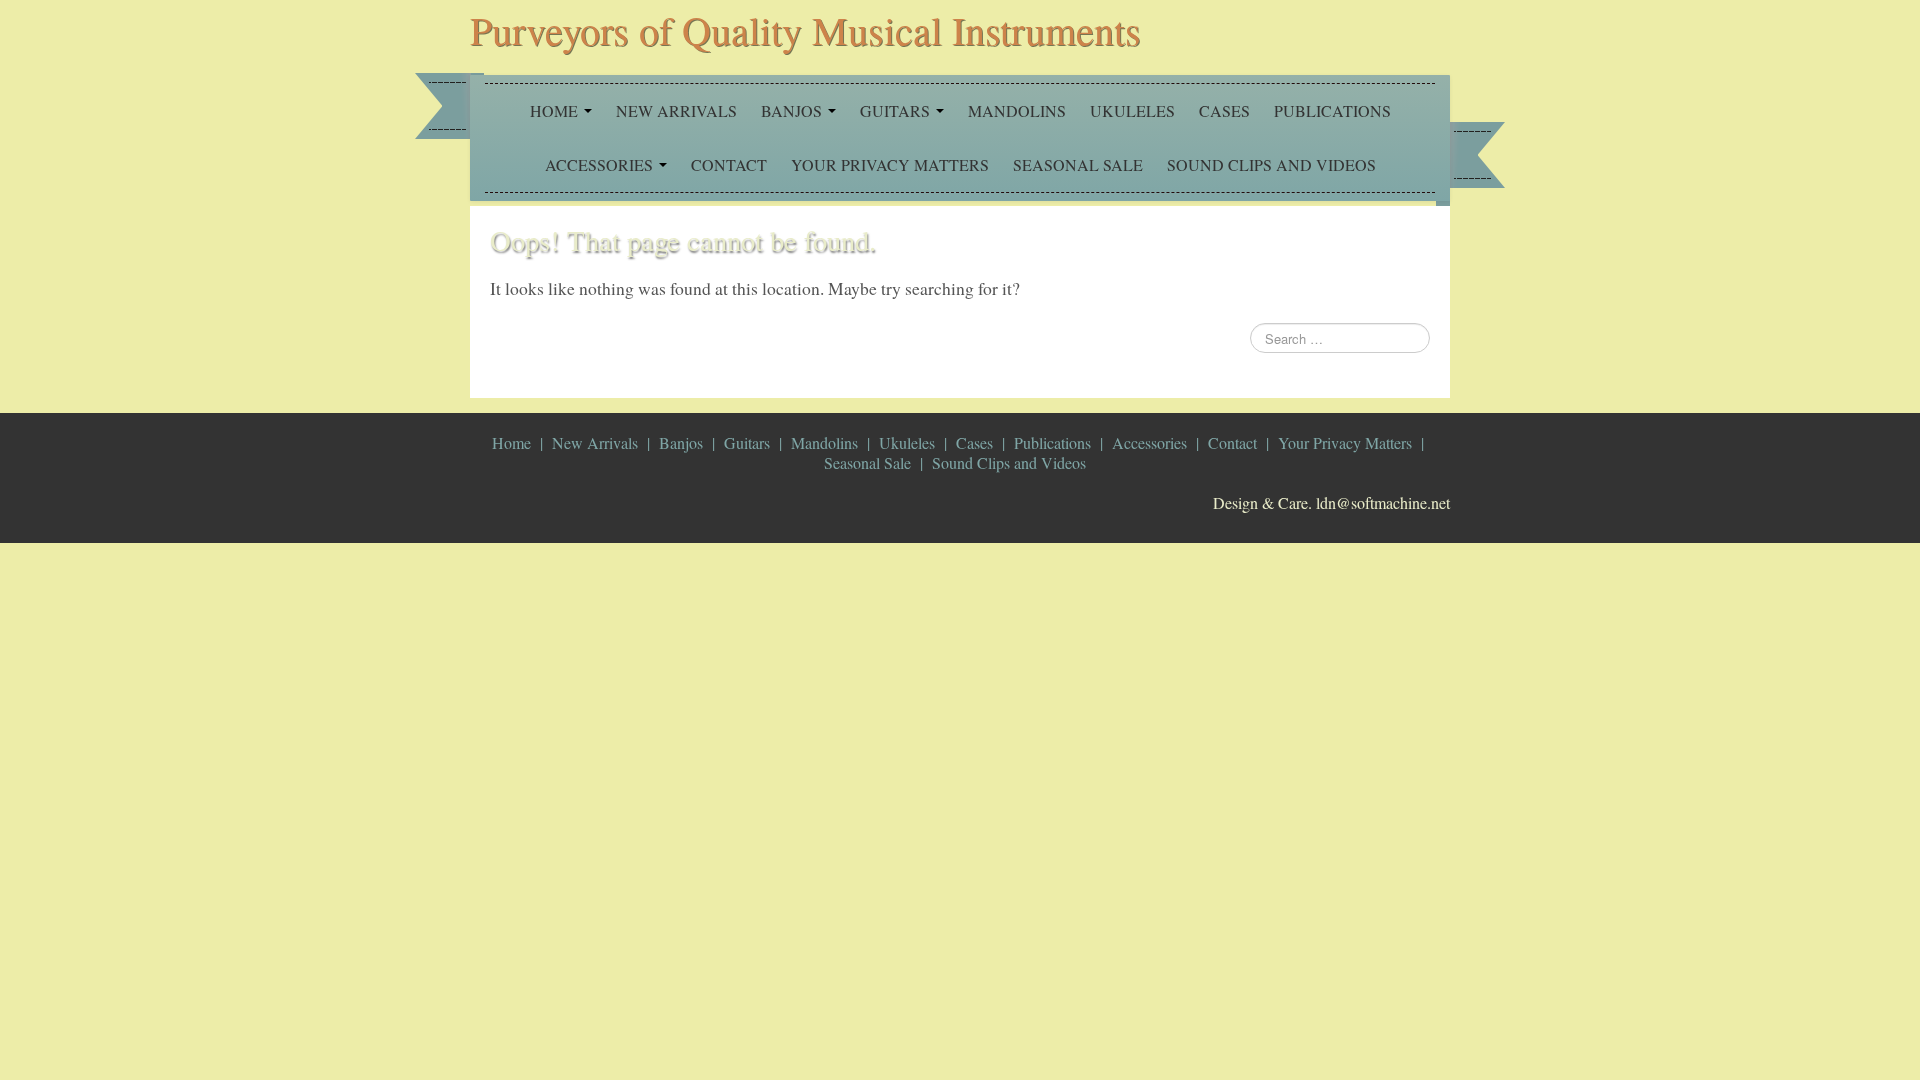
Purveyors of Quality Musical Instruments (805, 29)
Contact (729, 164)
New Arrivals (676, 110)
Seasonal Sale (1078, 164)
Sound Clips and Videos (1271, 164)
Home (556, 110)
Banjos (793, 110)
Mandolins (1017, 110)
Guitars (897, 110)
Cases (1224, 110)
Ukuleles (1132, 110)
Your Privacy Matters (890, 164)
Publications (1332, 110)
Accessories (601, 164)
